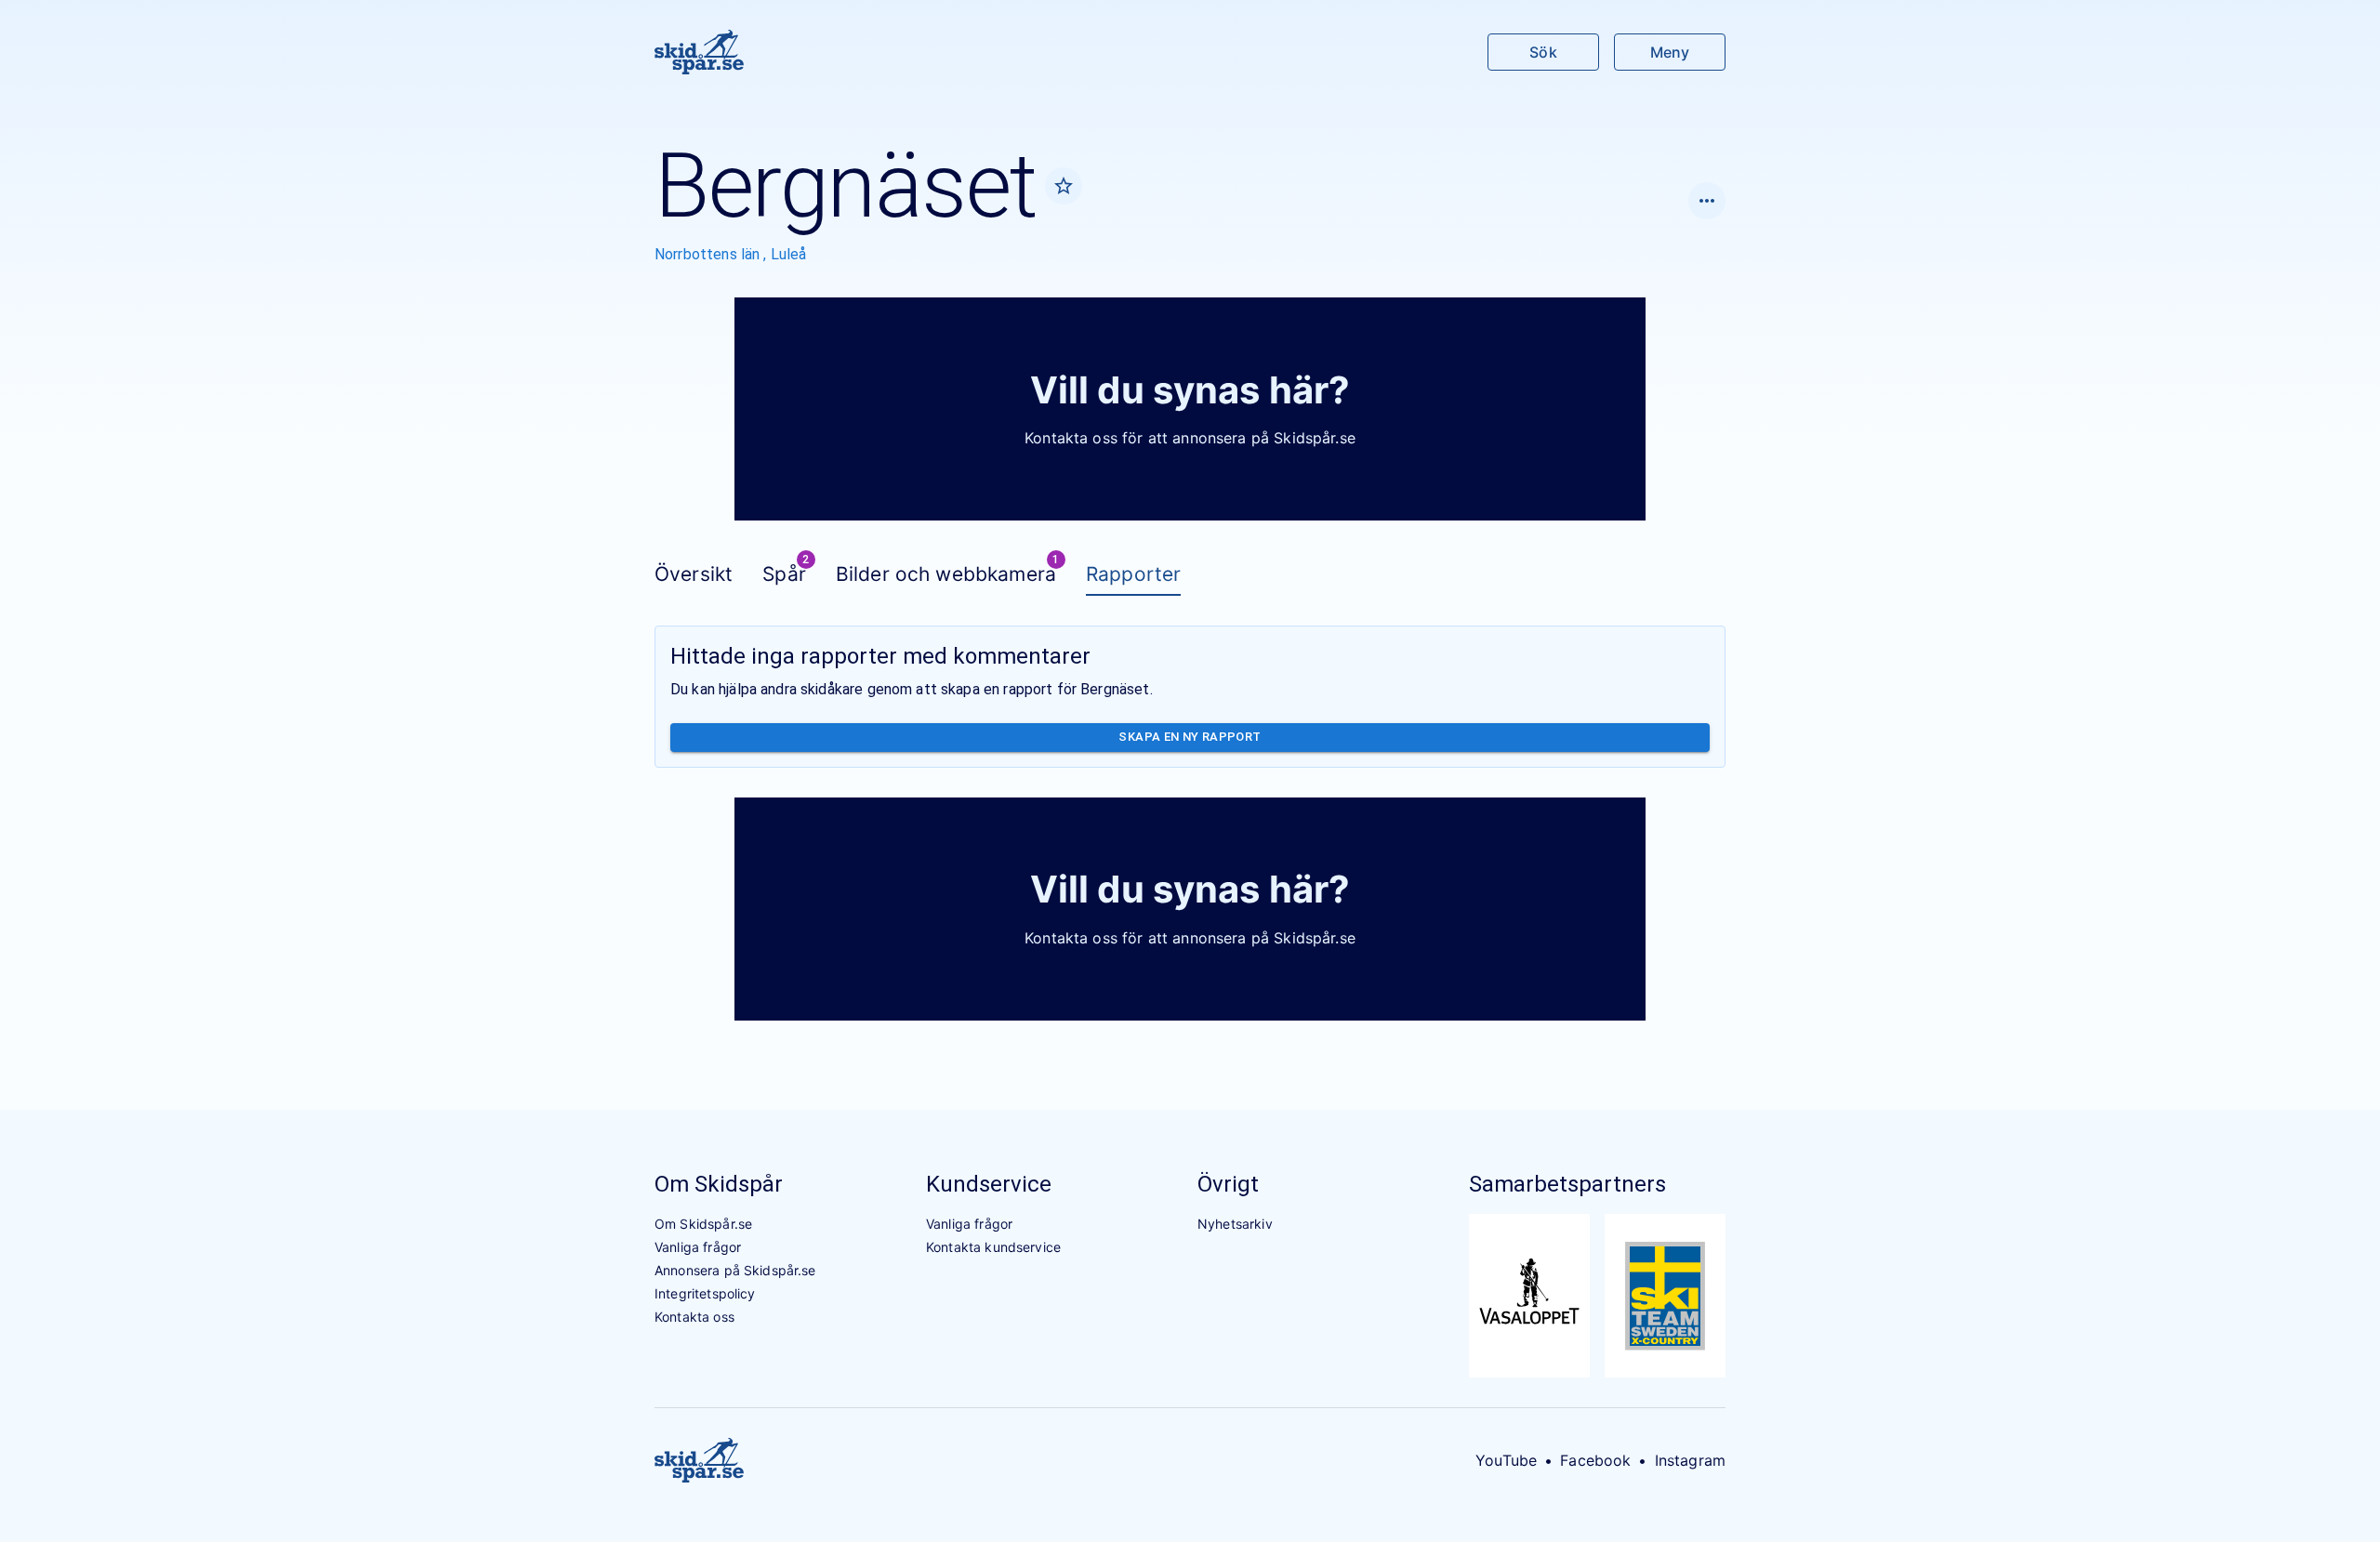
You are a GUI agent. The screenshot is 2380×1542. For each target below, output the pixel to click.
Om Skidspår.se (703, 1224)
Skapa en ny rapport (1190, 737)
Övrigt (1228, 1184)
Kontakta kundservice (993, 1247)
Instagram (1690, 1460)
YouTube (1506, 1460)
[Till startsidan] (699, 52)
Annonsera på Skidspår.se (735, 1270)
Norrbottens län (709, 254)
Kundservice (989, 1184)
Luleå (789, 254)
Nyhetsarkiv (1235, 1224)
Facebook (1595, 1460)
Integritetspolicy (705, 1293)
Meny (1670, 52)
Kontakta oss (694, 1317)
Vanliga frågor (698, 1247)
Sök (1543, 52)
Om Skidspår (719, 1184)
